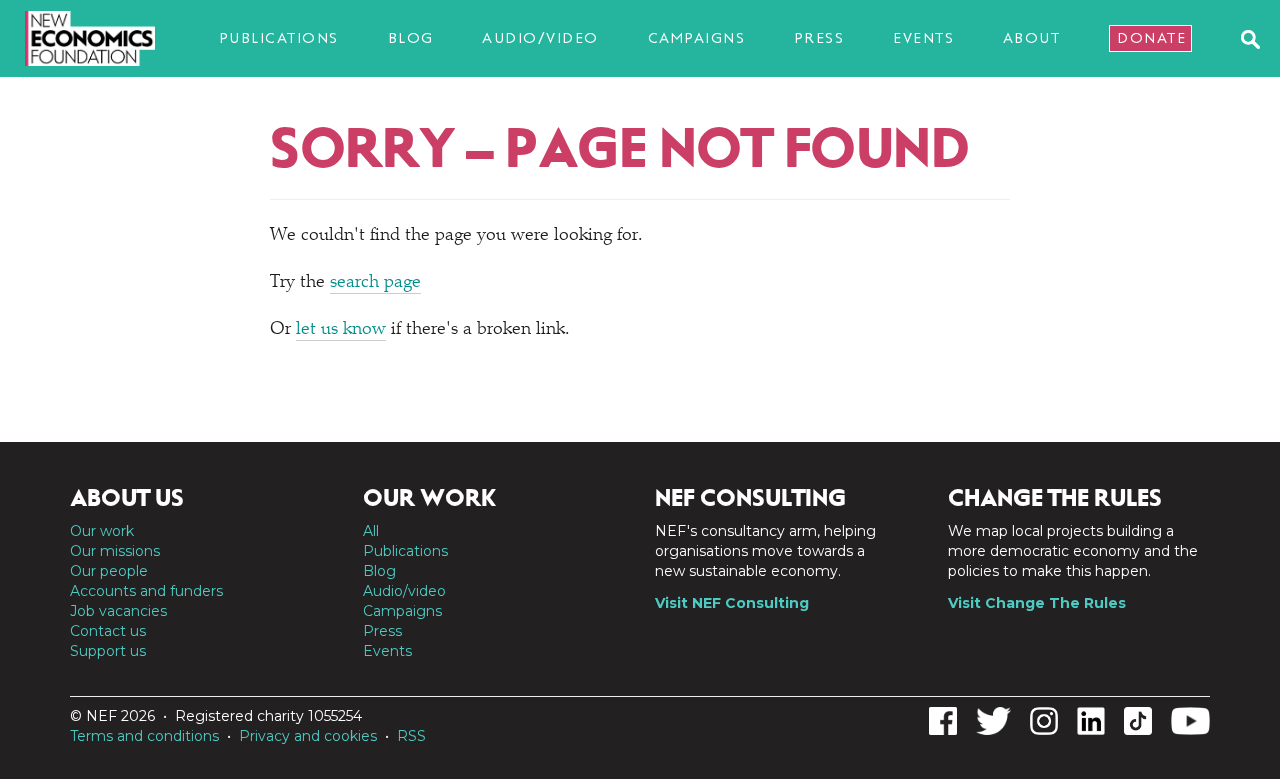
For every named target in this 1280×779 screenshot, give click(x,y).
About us (127, 498)
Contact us (108, 631)
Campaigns (697, 38)
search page (375, 283)
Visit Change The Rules (1037, 603)
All (371, 531)
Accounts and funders (146, 591)
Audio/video (540, 38)
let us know (341, 330)
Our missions (115, 551)
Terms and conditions (144, 736)
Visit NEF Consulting (732, 603)
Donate (1151, 38)
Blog (411, 38)
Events (923, 38)
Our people (109, 571)
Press (819, 38)
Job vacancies (118, 611)
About (1032, 38)
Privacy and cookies (308, 736)
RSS (411, 736)
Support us (108, 651)
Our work (102, 531)
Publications (279, 38)
